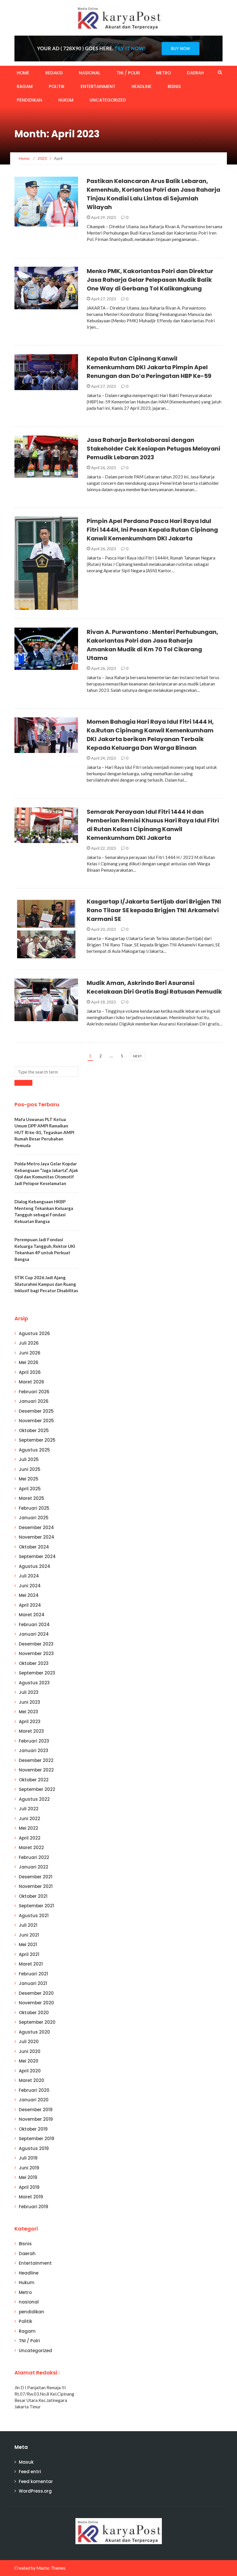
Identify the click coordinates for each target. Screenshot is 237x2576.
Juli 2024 (29, 1576)
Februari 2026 (34, 1392)
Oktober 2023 (34, 1663)
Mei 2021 (28, 1945)
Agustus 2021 (34, 1916)
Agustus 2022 (34, 1799)
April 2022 (30, 1838)
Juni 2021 (29, 1935)
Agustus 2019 (34, 2148)
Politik (57, 86)
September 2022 (37, 1789)
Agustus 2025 (34, 1450)
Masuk (26, 2462)
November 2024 (37, 1537)
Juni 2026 (30, 1353)
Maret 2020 (32, 2080)
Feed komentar (36, 2481)
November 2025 (36, 1421)
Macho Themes (51, 2568)
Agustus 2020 (34, 2032)
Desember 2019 (36, 2110)
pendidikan (29, 100)
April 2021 (29, 1954)
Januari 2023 (34, 1750)
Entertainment (98, 86)
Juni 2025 (30, 1469)
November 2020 (36, 2003)
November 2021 (36, 1886)
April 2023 (30, 1722)
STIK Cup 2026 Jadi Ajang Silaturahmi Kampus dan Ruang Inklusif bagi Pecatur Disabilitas (46, 1284)
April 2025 (30, 1489)
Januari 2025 (34, 1518)
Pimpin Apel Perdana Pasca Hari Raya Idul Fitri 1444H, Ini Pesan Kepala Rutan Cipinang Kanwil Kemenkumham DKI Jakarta (152, 530)
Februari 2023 (34, 1741)
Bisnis (174, 86)
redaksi (54, 73)
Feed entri (30, 2472)
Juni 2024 (30, 1586)
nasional (90, 73)
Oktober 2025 (34, 1430)
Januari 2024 (34, 1634)
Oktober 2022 (34, 1780)
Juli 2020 (29, 2042)
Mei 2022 (28, 1828)
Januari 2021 (33, 1983)
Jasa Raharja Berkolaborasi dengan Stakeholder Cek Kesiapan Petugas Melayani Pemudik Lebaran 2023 (153, 449)
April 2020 (30, 2071)
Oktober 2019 (33, 2129)
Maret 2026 (32, 1382)
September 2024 (37, 1556)
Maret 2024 (32, 1615)
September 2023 (37, 1673)
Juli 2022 (29, 1809)
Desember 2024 (36, 1527)
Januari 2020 (34, 2100)
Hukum (66, 100)
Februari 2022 (34, 1857)
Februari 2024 (34, 1625)
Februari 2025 (34, 1508)
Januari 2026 (34, 1401)
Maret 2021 (31, 1964)
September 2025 (37, 1440)
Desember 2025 (36, 1411)
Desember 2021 (36, 1877)
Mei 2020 (29, 2061)
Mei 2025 (29, 1479)
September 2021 (36, 1906)
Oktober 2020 (34, 2013)
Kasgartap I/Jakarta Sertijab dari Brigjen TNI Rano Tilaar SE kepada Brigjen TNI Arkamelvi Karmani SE (154, 910)
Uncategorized (108, 100)
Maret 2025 (32, 1498)
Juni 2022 (29, 1819)
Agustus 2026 (34, 1333)
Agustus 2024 (35, 1566)
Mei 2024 (29, 1595)
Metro (163, 73)
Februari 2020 (34, 2090)
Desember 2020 (36, 1993)
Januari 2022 (34, 1867)
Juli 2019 (28, 2158)
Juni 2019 (29, 2168)
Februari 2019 (34, 2207)
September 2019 (37, 2139)
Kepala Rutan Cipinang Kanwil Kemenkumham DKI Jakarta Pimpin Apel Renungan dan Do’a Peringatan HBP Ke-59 (149, 367)
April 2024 (30, 1605)
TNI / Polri (128, 73)
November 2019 (36, 2119)
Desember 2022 (36, 1760)
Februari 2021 (33, 1974)
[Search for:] (46, 1072)
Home (23, 73)
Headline (141, 86)
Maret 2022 (31, 1848)
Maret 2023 (31, 1731)
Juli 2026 (29, 1343)
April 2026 (30, 1372)
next (137, 1056)
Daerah (195, 73)
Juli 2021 (28, 1925)
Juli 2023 (29, 1692)
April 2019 (29, 2187)
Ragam (25, 86)
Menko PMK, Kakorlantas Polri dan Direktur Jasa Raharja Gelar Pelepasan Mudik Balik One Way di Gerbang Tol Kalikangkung (150, 280)
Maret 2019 (31, 2197)
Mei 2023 (28, 1712)
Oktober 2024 (34, 1547)
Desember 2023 (36, 1644)
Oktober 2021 (33, 1896)
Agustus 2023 (34, 1683)
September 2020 (37, 2022)
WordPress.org (35, 2491)
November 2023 (36, 1653)
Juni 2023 (29, 1702)
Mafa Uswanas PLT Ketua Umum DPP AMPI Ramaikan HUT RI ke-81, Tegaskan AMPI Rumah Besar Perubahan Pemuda (44, 1132)
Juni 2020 (30, 2051)
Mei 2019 (28, 2177)
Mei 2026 (29, 1362)
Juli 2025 (29, 1459)
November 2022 (36, 1770)
